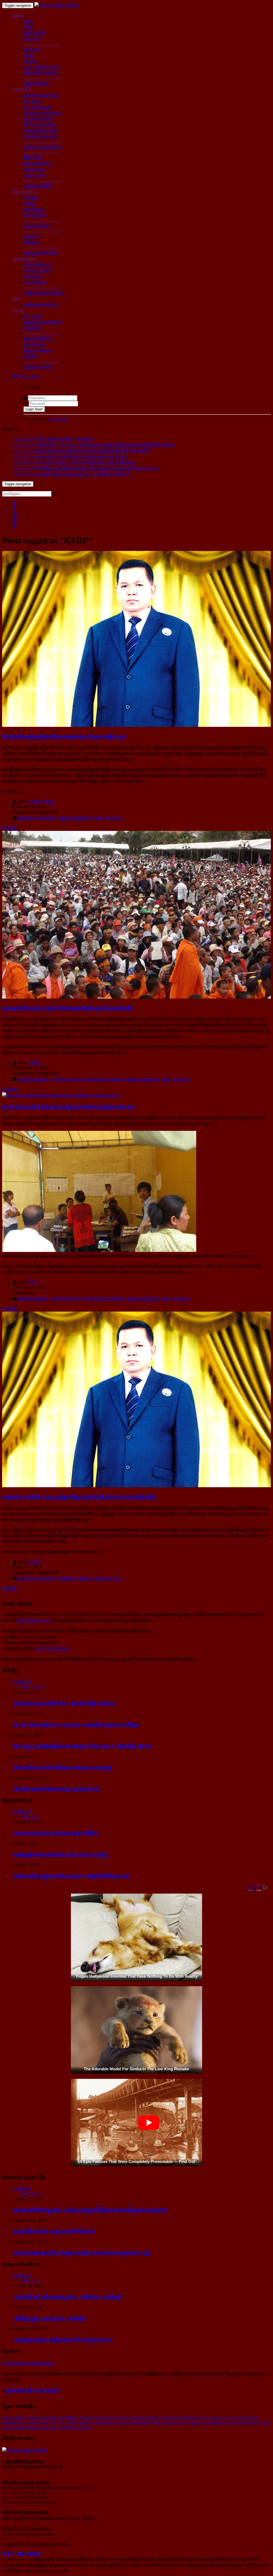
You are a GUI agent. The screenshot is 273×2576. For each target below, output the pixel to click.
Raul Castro (89, 2422)
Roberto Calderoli (146, 2417)
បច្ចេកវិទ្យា (31, 236)
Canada (184, 2422)
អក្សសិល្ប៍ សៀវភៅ (39, 119)
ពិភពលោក (32, 39)
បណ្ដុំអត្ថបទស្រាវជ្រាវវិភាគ (44, 293)
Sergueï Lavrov (119, 2417)
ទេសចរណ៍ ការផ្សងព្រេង (43, 322)
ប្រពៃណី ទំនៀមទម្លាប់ (41, 136)
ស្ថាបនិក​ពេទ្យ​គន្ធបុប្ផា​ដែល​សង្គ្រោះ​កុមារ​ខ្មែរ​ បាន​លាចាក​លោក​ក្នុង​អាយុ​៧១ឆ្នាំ (82, 2253)
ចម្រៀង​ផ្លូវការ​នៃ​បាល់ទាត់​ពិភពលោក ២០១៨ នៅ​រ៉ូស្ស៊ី (60, 1855)
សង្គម (28, 55)
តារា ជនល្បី (33, 316)
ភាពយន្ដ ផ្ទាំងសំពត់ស (41, 131)
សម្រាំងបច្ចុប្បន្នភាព (33, 1079)
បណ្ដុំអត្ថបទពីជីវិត (37, 186)
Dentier (106, 2422)
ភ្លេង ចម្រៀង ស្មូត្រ (38, 107)
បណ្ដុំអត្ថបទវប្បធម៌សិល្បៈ (43, 147)
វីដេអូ (17, 299)
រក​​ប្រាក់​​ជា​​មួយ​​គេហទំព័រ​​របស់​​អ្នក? (28, 2363)
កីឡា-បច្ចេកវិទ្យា (25, 192)
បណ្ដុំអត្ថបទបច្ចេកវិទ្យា (41, 253)
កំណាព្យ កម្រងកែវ (38, 350)
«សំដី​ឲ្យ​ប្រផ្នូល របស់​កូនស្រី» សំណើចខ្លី (49, 2319)
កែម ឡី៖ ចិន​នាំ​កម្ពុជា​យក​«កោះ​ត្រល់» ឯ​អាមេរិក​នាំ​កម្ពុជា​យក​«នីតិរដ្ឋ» (76, 1725)
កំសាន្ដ (18, 310)
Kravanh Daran (92, 2417)
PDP (45, 2422)
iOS (52, 2422)
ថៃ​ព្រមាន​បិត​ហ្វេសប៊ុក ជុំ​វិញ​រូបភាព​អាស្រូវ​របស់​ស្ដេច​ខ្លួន (63, 1767)
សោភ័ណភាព (34, 169)
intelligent (10, 2422)
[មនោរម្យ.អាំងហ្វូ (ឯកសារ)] (57, 5)
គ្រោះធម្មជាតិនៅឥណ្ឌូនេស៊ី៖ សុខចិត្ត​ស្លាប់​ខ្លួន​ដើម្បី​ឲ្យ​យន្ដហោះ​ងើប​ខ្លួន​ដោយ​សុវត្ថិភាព (90, 2210)
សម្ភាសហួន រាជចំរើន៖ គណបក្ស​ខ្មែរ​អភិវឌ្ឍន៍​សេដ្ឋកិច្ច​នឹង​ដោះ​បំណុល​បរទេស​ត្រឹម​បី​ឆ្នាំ (79, 1497)
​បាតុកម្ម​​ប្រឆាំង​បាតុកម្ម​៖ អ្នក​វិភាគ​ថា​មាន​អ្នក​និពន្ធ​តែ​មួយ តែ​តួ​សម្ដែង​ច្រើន (68, 1008)
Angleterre (122, 2422)
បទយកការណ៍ (35, 282)
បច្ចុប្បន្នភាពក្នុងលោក (75, 818)
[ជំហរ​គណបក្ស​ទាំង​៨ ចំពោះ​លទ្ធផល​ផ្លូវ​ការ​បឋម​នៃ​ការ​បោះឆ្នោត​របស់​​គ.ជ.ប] (62, 1095)
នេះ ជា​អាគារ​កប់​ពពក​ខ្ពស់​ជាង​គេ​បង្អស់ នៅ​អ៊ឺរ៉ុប (55, 1833)
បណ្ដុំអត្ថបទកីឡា (37, 226)
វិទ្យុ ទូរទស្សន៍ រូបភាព (40, 125)
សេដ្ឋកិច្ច (30, 61)
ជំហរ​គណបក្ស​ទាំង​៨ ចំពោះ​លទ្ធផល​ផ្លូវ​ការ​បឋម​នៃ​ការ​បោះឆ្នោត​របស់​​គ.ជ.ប (69, 1107)
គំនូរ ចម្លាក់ (32, 101)
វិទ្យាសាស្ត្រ (32, 242)
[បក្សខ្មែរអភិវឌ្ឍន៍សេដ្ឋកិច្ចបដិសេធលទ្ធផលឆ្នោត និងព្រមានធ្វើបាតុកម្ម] (136, 725)
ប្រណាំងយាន (34, 209)
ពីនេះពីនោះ (32, 328)
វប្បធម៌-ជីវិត (22, 90)
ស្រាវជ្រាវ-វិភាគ (25, 259)
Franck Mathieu (66, 2417)
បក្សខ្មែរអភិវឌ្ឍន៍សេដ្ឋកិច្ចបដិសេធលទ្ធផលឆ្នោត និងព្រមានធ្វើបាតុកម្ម (64, 737)
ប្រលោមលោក (35, 345)
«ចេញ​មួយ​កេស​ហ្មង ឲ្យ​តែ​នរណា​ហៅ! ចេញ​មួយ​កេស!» (63, 2340)
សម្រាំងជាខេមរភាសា (67, 1079)
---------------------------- (42, 44)
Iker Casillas (30, 2422)
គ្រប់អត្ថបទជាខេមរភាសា (37, 818)
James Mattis (13, 2417)
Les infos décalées (26, 2427)
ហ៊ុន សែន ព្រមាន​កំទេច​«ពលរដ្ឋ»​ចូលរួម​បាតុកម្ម (56, 1789)
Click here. (59, 419)
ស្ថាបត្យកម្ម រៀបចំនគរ (41, 95)
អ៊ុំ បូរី (33, 1282)
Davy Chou (226, 2422)
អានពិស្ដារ (10, 828)
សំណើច (30, 356)
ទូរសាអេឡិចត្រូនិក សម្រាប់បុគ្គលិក (32, 2390)
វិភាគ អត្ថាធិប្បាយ (37, 265)
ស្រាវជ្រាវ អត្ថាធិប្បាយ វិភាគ (99, 1578)
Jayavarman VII (172, 2417)
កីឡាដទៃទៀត (35, 215)
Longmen (32, 2417)
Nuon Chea (247, 2422)
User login (31, 376)
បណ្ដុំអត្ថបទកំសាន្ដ (38, 367)
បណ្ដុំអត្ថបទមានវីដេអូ (40, 305)
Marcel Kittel (142, 2422)
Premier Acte (249, 2417)
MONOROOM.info (35, 1620)
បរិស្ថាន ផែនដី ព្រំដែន (40, 73)
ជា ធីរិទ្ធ (35, 1063)
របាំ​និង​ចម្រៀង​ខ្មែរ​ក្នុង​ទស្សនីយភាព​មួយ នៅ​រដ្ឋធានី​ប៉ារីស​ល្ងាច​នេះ (71, 1876)
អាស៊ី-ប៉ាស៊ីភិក (35, 33)
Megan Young (165, 2422)
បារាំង (28, 27)
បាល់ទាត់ (31, 198)
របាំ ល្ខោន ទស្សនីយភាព (42, 113)
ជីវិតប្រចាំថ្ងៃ (33, 158)
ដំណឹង (18, 16)
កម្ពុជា (28, 21)
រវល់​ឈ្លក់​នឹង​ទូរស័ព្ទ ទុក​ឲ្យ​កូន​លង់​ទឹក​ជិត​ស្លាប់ (54, 2231)
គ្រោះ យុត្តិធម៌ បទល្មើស (42, 67)
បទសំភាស (67, 1578)
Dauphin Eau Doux (75, 2427)
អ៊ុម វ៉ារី (34, 1562)
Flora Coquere (203, 2422)
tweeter (215, 2417)
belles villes (49, 2427)
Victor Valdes (68, 2422)
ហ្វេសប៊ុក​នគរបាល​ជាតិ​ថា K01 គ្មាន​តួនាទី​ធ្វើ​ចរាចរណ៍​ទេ (64, 1703)
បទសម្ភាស (32, 276)
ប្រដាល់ (29, 203)
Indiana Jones (197, 2417)
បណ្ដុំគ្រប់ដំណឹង (36, 84)
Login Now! (34, 409)
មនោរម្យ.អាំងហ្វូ (41, 801)
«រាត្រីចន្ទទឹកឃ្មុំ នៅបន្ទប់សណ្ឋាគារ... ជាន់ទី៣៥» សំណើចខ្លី (67, 2297)
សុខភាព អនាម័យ (37, 164)
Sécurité (47, 2417)
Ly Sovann (230, 2417)
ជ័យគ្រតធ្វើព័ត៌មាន (38, 339)
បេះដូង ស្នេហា (35, 175)
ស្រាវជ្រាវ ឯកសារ (37, 271)
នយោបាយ (32, 50)
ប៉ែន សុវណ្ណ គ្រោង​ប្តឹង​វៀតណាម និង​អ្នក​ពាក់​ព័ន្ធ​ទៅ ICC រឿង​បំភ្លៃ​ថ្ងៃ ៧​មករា (82, 1746)
